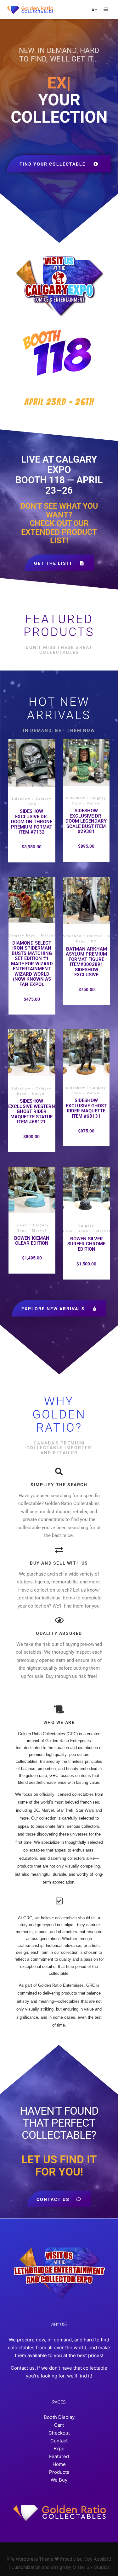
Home (59, 2464)
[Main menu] (106, 9)
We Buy (59, 2480)
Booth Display (59, 2417)
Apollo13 (103, 2559)
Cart (59, 2425)
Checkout (59, 2433)
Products (59, 2472)
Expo (59, 2449)
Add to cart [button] (32, 785)
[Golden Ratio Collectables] (30, 9)
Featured (59, 2456)
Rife (11, 2559)
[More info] (95, 9)
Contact (59, 2441)
